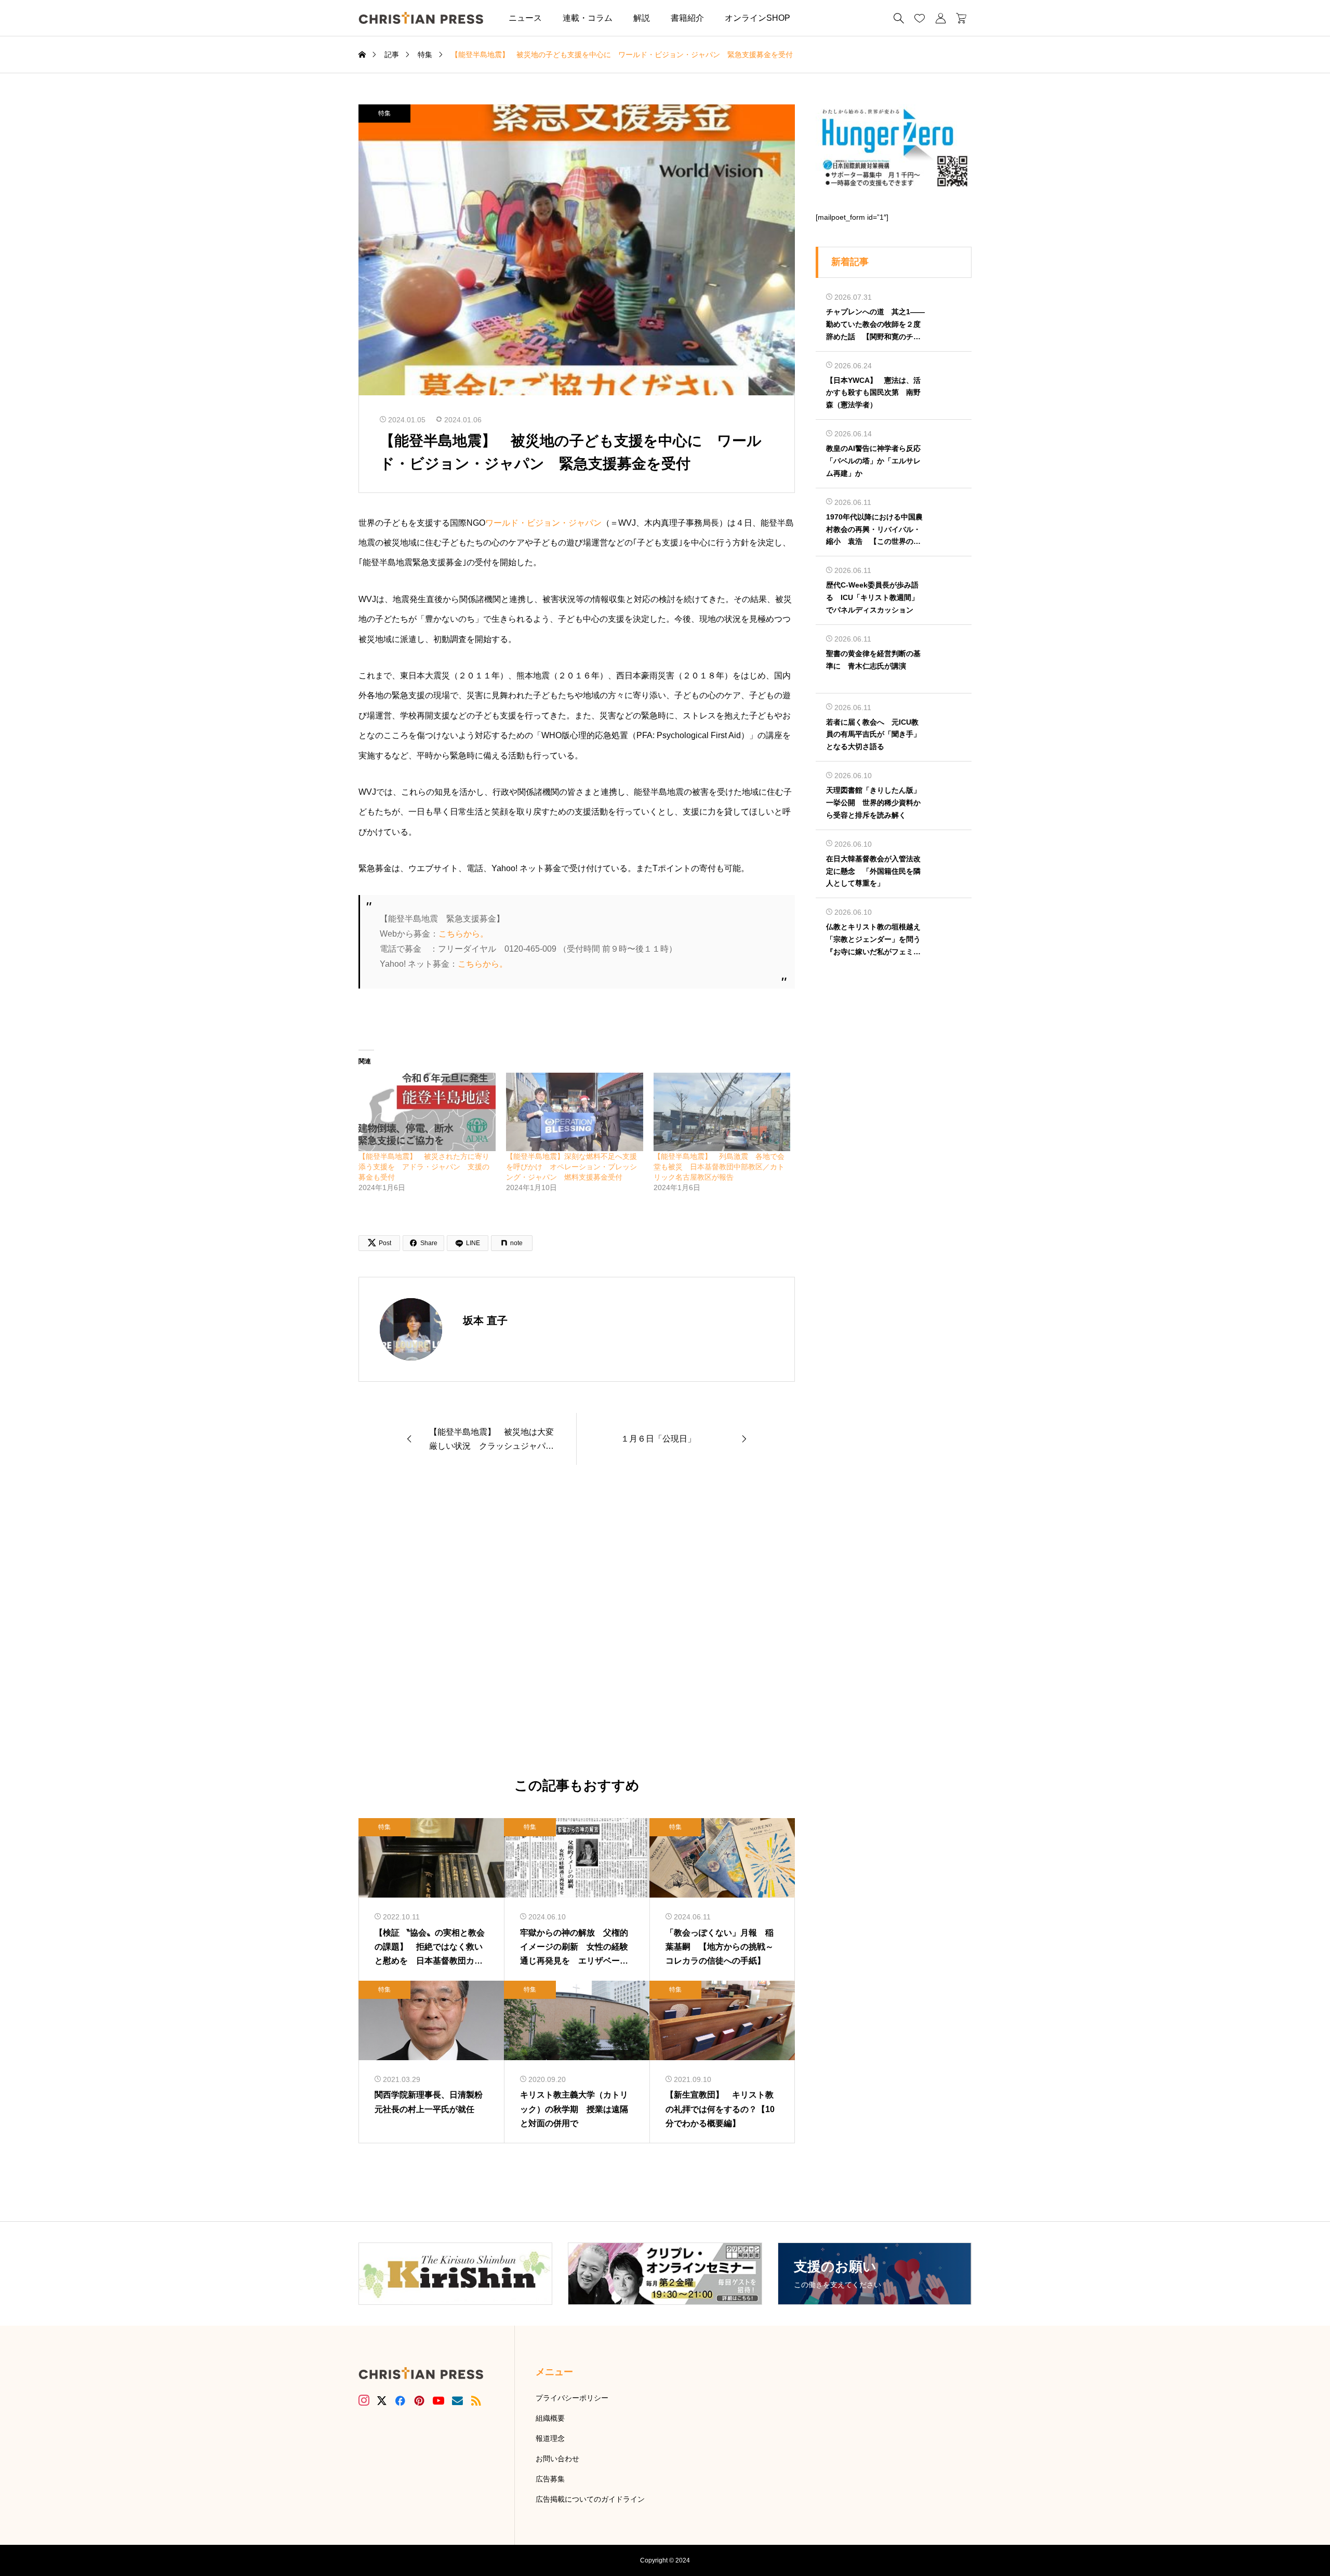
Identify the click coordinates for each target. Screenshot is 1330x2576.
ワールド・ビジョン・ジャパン (543, 523)
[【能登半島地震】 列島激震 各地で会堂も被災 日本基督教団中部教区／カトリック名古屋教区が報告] (722, 1112)
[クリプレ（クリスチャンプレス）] (421, 18)
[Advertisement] (577, 1622)
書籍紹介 (687, 18)
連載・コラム (588, 18)
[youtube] (438, 2400)
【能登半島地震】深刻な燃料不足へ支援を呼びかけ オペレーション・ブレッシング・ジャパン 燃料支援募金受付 (571, 1167)
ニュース (525, 18)
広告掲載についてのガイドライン (590, 2499)
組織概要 (550, 2418)
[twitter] (382, 2401)
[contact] (457, 2401)
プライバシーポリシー (572, 2398)
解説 (642, 18)
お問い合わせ (557, 2459)
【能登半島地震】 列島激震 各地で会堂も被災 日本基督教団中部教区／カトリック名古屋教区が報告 (719, 1167)
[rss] (476, 2401)
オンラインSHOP (757, 18)
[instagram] (364, 2400)
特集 (384, 113)
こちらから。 (463, 934)
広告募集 (550, 2479)
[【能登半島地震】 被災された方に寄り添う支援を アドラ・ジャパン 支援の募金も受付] (427, 1112)
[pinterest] (419, 2400)
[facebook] (400, 2400)
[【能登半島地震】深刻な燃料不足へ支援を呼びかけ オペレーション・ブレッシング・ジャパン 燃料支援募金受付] (575, 1112)
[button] (816, 18)
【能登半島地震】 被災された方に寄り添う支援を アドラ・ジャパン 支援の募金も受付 (424, 1167)
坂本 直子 (485, 1320)
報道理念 (550, 2438)
